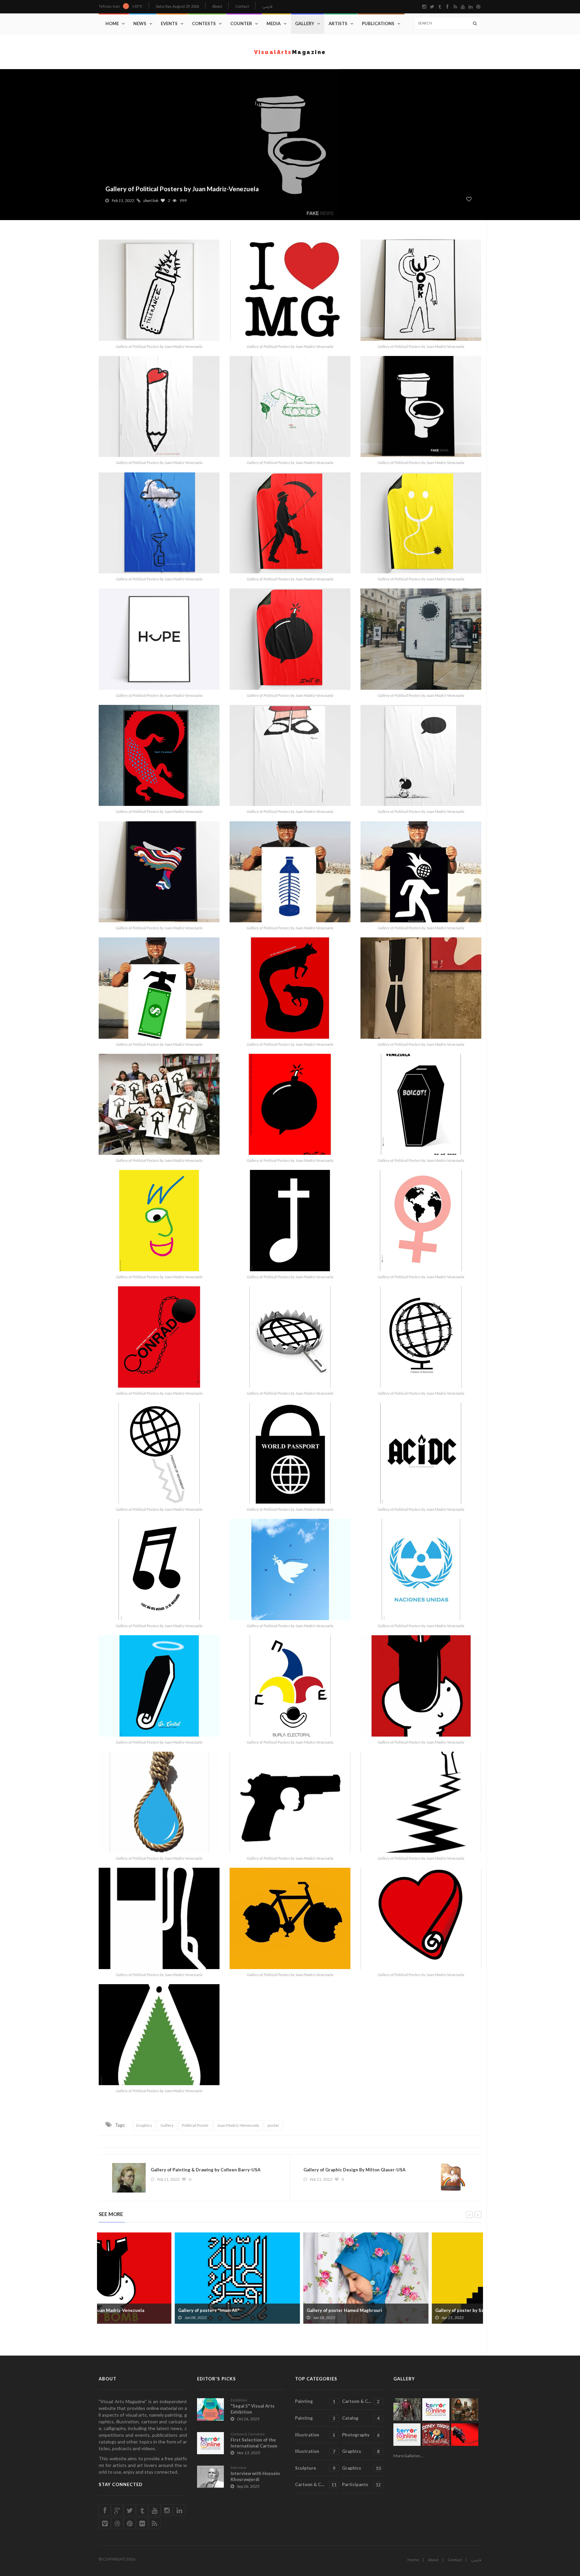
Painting (315, 2401)
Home (112, 23)
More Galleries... (408, 2456)
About (217, 6)
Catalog (361, 2418)
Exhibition (239, 2400)
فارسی (267, 7)
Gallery (305, 23)
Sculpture (315, 2468)
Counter (241, 23)
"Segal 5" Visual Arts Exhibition (253, 2409)
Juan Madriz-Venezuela (238, 2125)
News (140, 23)
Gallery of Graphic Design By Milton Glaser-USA (354, 2170)
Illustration (315, 2435)
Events (169, 23)
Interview (238, 2467)
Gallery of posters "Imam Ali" (133, 2310)
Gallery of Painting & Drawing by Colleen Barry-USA (206, 2170)
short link (151, 200)
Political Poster (195, 2125)
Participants (361, 2485)
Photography (361, 2435)
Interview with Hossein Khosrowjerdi (255, 2476)
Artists (338, 23)
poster (273, 2125)
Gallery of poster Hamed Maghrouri (268, 2310)
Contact (242, 6)
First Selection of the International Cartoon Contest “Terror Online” (256, 2446)
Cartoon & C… (361, 2401)
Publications (378, 23)
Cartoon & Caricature (248, 2434)
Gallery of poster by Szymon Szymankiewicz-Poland (414, 2310)
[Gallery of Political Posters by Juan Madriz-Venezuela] (159, 290)
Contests (204, 23)
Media (274, 23)
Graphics (144, 2125)
